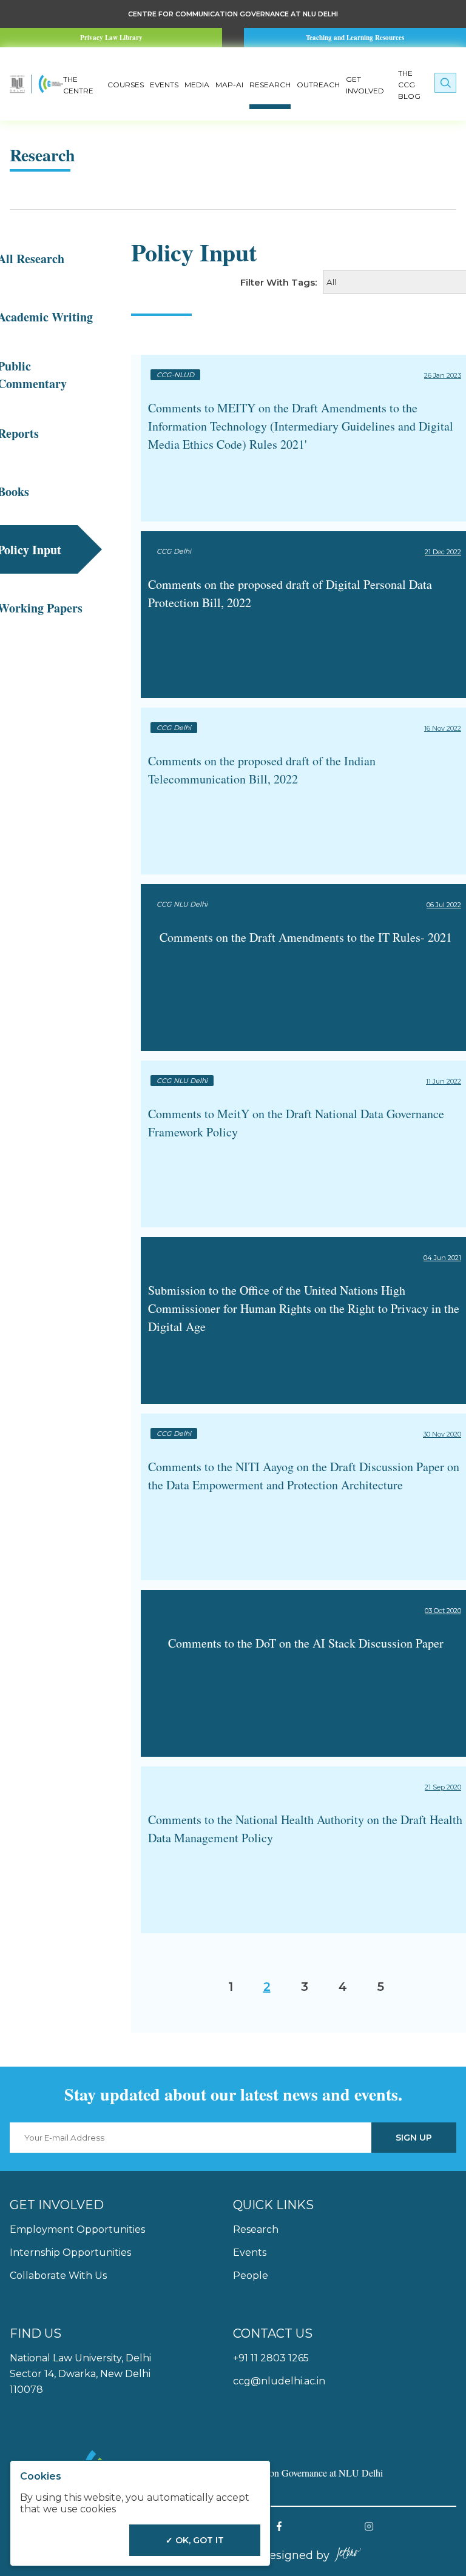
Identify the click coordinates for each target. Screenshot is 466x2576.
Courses (126, 85)
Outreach (318, 85)
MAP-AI (229, 85)
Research (270, 85)
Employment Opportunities (77, 2229)
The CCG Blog (409, 85)
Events (164, 85)
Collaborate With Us (58, 2276)
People (251, 2276)
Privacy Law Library (111, 38)
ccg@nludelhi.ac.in (279, 2381)
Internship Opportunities (70, 2252)
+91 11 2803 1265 (271, 2358)
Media (197, 85)
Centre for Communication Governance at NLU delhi (233, 14)
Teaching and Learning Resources (355, 38)
